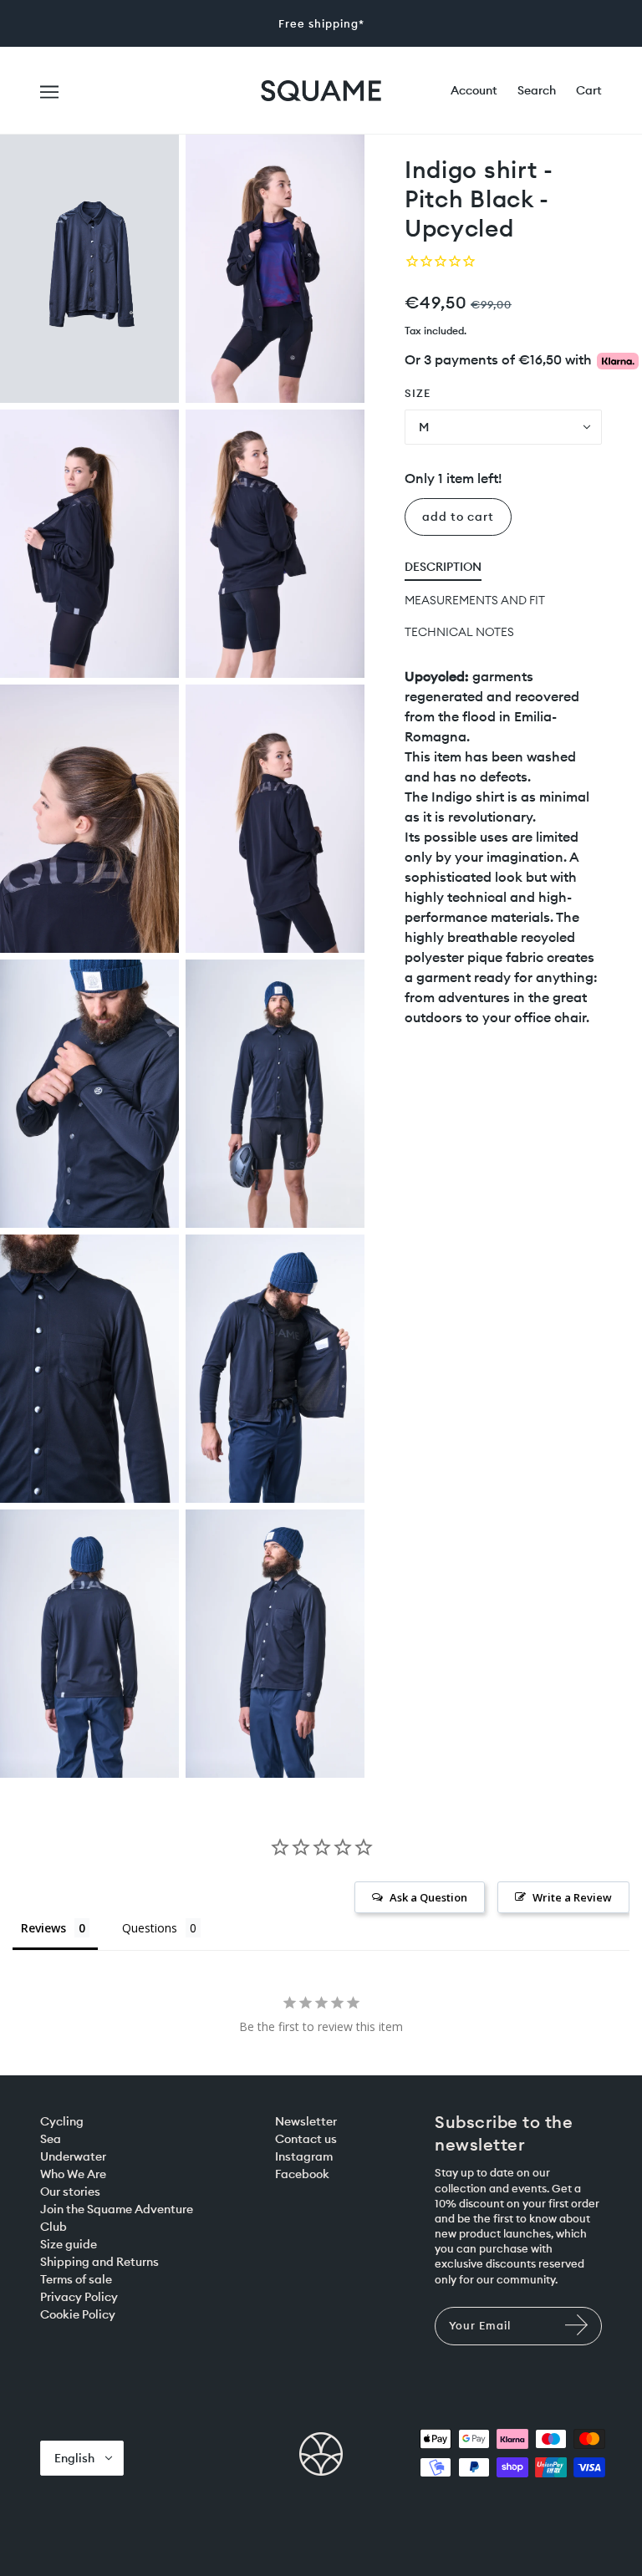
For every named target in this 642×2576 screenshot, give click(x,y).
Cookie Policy (78, 2314)
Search (537, 90)
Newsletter (306, 2121)
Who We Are (73, 2174)
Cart (589, 90)
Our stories (70, 2192)
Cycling (62, 2121)
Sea (51, 2139)
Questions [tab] (150, 1928)
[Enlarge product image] (89, 269)
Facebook (302, 2174)
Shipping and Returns (99, 2262)
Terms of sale (76, 2279)
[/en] (321, 89)
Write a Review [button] (572, 1897)
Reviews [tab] (43, 1928)
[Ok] (578, 2333)
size (418, 393)
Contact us (306, 2139)
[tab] (443, 570)
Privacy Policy (79, 2297)
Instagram (304, 2156)
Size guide (69, 2244)
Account (474, 90)
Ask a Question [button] (428, 1897)
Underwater (73, 2156)
